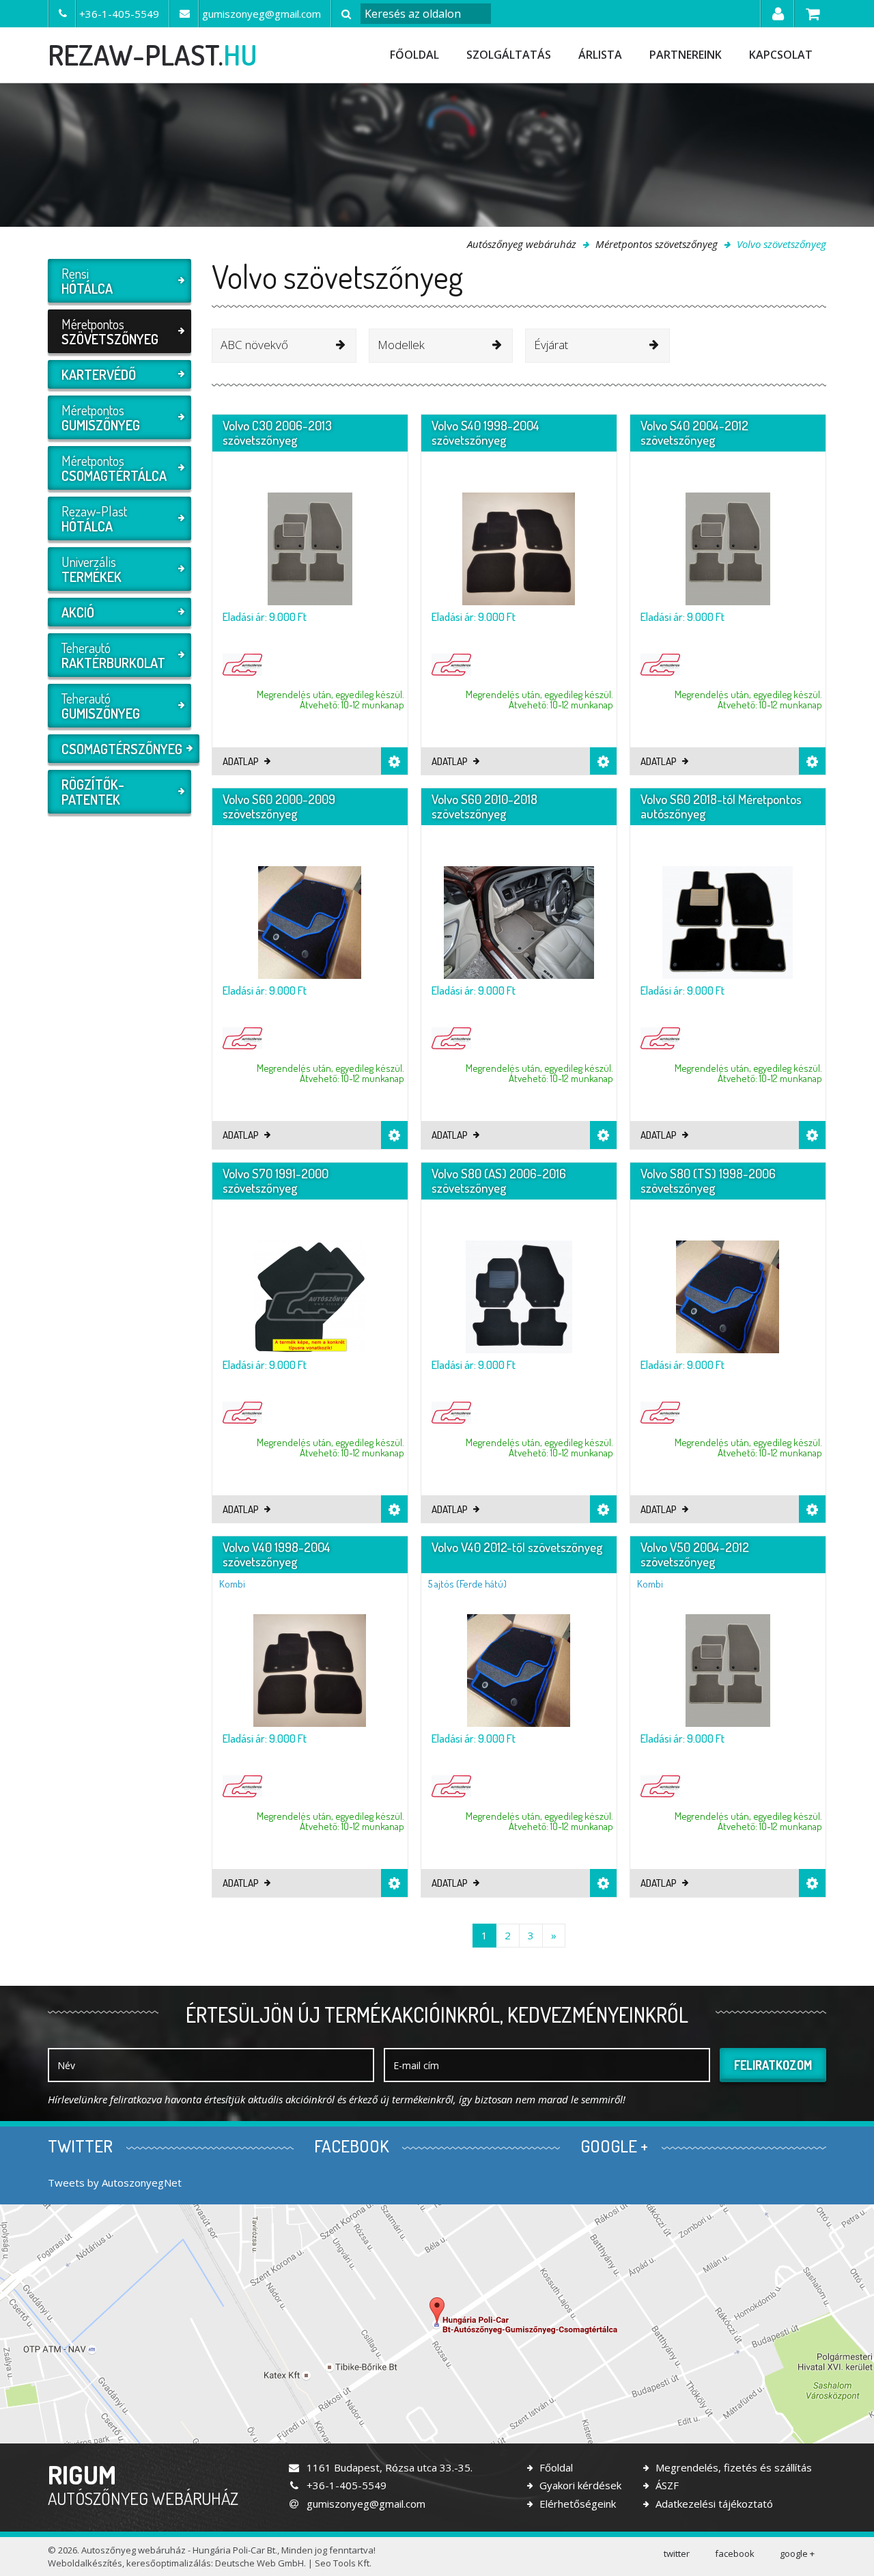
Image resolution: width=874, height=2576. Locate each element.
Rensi (87, 281)
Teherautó (113, 655)
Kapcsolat (781, 55)
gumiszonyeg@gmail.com (365, 2504)
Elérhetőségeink (576, 2504)
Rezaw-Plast (94, 518)
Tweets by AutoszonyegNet (115, 2183)
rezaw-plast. (153, 55)
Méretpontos (110, 331)
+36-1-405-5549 (345, 2485)
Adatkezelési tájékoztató (713, 2504)
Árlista (600, 55)
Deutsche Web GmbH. (260, 2563)
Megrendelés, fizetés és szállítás (732, 2467)
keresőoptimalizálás (169, 2563)
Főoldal (414, 55)
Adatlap (242, 761)
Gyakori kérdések (579, 2485)
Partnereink (686, 55)
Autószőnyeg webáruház (522, 244)
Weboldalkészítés (85, 2563)
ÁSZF (666, 2485)
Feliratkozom (773, 2065)
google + (797, 2553)
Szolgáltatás (509, 55)
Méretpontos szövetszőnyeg (657, 244)
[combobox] (284, 346)
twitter (677, 2553)
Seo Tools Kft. (343, 2563)
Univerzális (91, 569)
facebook (735, 2553)
